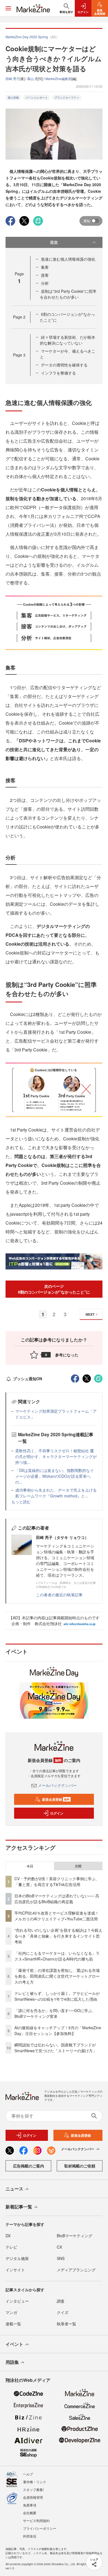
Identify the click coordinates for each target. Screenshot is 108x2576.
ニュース (14, 2189)
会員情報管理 (33, 2497)
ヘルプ (28, 2474)
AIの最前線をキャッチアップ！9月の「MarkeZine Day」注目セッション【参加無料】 (58, 2030)
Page (19, 317)
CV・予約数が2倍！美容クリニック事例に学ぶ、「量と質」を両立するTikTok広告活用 (57, 1881)
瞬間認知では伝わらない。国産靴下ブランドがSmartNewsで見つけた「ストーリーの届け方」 (56, 2048)
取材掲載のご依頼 (80, 2166)
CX (59, 2247)
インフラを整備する (58, 373)
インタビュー (17, 2301)
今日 (30, 1866)
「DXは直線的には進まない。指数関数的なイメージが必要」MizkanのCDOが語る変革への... (55, 1476)
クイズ (63, 2312)
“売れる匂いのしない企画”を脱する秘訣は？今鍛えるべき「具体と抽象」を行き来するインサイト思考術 (58, 1936)
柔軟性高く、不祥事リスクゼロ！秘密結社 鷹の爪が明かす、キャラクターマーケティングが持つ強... (56, 1456)
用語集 (12, 2362)
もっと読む (21, 1502)
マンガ (11, 2312)
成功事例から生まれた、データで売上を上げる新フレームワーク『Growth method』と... (56, 1493)
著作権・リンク (35, 2482)
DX (8, 2236)
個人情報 (13, 98)
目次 (54, 242)
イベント (14, 2344)
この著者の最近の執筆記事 (59, 1595)
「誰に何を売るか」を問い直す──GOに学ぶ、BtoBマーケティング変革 (55, 2013)
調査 (61, 2301)
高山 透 (33, 79)
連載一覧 (13, 2324)
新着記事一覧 (19, 2207)
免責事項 (30, 2505)
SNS (61, 2258)
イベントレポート (37, 98)
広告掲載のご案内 (29, 2166)
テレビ (11, 2247)
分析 (45, 283)
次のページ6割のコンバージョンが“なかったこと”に (54, 1289)
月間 (78, 1866)
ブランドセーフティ (67, 98)
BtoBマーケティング (74, 2236)
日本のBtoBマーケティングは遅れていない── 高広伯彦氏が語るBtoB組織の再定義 (57, 1899)
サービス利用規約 (36, 2520)
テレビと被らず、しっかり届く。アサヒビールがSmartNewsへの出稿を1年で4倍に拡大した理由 (57, 1996)
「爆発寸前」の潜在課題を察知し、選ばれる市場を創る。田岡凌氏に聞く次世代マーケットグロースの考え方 (57, 1976)
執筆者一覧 (66, 2324)
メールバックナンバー (57, 1785)
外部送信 (30, 2536)
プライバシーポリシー (40, 2528)
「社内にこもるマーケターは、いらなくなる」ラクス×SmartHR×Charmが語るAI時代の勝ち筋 (57, 1956)
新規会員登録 (56, 1799)
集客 (45, 267)
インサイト (15, 2270)
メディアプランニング (76, 2270)
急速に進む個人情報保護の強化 (68, 259)
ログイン (57, 1813)
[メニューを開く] (8, 8)
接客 (45, 275)
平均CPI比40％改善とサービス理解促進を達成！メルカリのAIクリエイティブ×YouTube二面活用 (57, 1916)
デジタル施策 (17, 2258)
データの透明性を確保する (64, 365)
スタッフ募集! (33, 2489)
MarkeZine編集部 (58, 79)
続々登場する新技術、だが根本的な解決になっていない (68, 340)
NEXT (90, 1314)
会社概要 (30, 2513)
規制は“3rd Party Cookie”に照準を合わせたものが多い (68, 294)
